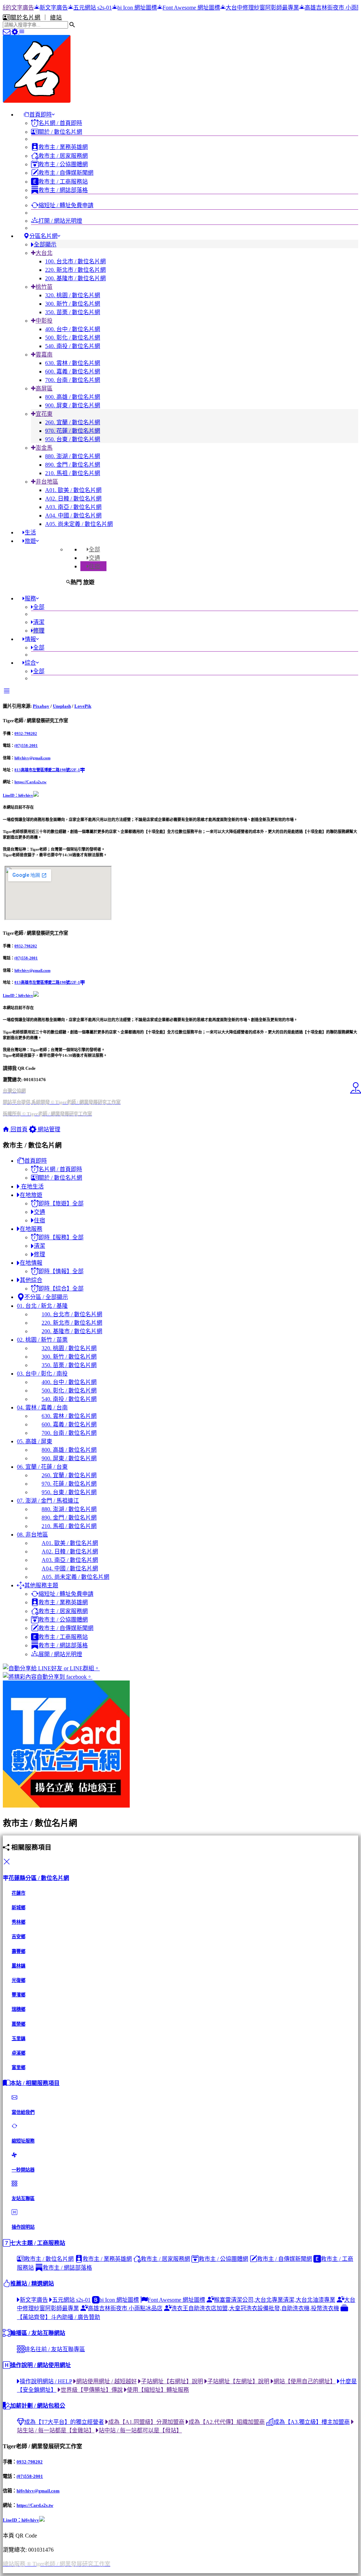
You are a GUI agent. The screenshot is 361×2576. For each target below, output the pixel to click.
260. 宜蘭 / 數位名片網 (73, 422)
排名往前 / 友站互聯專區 (55, 2349)
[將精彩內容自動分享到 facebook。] (180, 1676)
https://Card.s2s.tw (30, 782)
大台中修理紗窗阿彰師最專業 (189, 8)
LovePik (83, 706)
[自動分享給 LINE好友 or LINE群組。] (180, 1668)
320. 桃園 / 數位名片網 (73, 295)
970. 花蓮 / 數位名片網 (73, 431)
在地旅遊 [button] (31, 1195)
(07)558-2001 (26, 745)
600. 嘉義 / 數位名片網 (73, 372)
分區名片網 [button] (43, 236)
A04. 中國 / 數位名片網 (73, 516)
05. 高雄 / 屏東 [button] (35, 1441)
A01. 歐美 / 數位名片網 (73, 490)
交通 (94, 558)
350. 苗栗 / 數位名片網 (73, 312)
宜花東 (44, 414)
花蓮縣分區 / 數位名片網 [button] (39, 1878)
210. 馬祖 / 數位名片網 (73, 473)
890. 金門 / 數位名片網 (73, 465)
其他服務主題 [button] (41, 1585)
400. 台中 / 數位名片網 (73, 329)
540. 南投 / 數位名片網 (73, 346)
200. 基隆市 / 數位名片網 (75, 278)
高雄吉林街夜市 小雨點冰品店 (269, 8)
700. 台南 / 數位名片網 (73, 380)
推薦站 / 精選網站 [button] (32, 2284)
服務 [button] (30, 598)
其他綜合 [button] (31, 1280)
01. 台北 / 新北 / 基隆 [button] (42, 1306)
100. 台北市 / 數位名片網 (75, 261)
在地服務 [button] (31, 1229)
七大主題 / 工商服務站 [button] (38, 2243)
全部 (94, 549)
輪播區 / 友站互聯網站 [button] (38, 2333)
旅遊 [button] (30, 541)
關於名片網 (26, 17)
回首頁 (18, 1129)
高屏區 (44, 388)
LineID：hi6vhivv (18, 795)
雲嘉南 (44, 355)
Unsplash (62, 706)
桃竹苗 (44, 287)
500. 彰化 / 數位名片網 (73, 338)
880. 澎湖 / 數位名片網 (73, 456)
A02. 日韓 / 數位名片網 (73, 499)
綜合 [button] (30, 663)
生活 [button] (30, 532)
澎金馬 (44, 448)
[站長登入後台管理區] (16, 32)
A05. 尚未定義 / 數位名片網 (79, 524)
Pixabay (41, 706)
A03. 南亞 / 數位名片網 (73, 507)
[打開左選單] (22, 32)
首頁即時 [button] (41, 115)
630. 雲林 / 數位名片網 (73, 363)
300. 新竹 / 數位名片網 (73, 304)
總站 (56, 17)
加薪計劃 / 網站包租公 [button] (38, 2406)
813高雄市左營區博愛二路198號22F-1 (47, 770)
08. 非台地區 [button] (32, 1535)
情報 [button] (30, 639)
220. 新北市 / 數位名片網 (75, 270)
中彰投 (44, 321)
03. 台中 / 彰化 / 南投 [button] (42, 1374)
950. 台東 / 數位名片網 (73, 439)
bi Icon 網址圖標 (64, 8)
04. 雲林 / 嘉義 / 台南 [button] (42, 1407)
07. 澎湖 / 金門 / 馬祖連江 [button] (48, 1501)
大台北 (44, 253)
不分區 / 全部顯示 (46, 1297)
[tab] (93, 549)
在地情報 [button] (31, 1263)
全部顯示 (45, 244)
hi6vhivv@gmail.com (32, 758)
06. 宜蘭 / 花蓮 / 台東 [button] (42, 1467)
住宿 (94, 566)
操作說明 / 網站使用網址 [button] (41, 2365)
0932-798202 (26, 733)
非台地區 (47, 482)
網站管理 (48, 1129)
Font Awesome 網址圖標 (118, 8)
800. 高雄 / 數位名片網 (73, 397)
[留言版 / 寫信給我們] (7, 32)
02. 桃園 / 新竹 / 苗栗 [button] (42, 1340)
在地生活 (32, 1187)
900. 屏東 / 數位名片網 (73, 405)
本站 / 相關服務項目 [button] (35, 2083)
